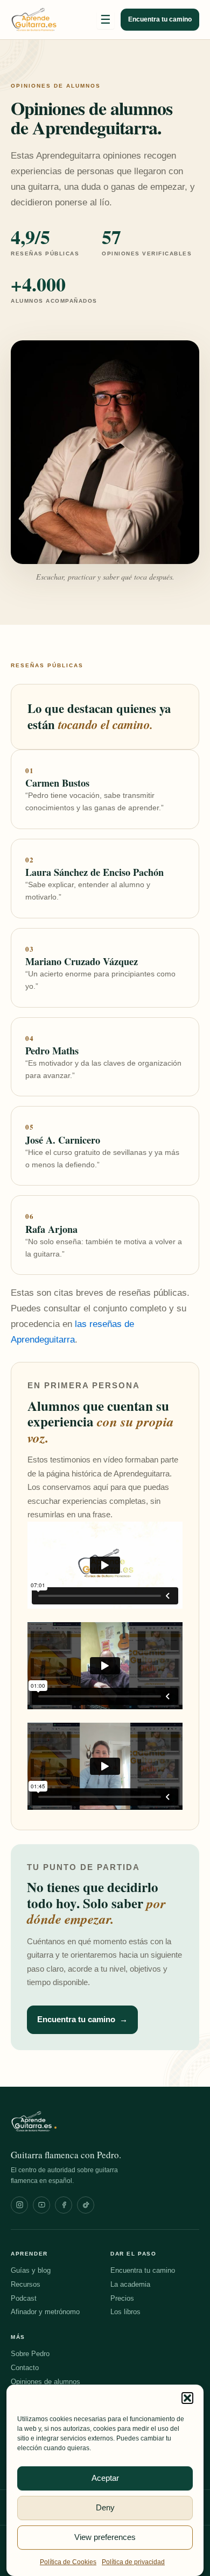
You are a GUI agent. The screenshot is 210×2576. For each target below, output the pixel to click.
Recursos (26, 2284)
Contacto (25, 2368)
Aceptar (105, 2478)
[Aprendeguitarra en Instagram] (19, 2205)
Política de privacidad (133, 2562)
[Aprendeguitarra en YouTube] (41, 2205)
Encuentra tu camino (160, 19)
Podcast (24, 2298)
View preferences (105, 2537)
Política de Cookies (68, 2562)
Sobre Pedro (30, 2354)
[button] (187, 2398)
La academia (130, 2284)
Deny (105, 2507)
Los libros (125, 2312)
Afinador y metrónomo (45, 2312)
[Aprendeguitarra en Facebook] (64, 2205)
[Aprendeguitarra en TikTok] (86, 2205)
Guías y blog (31, 2270)
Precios (122, 2298)
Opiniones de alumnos (45, 2382)
